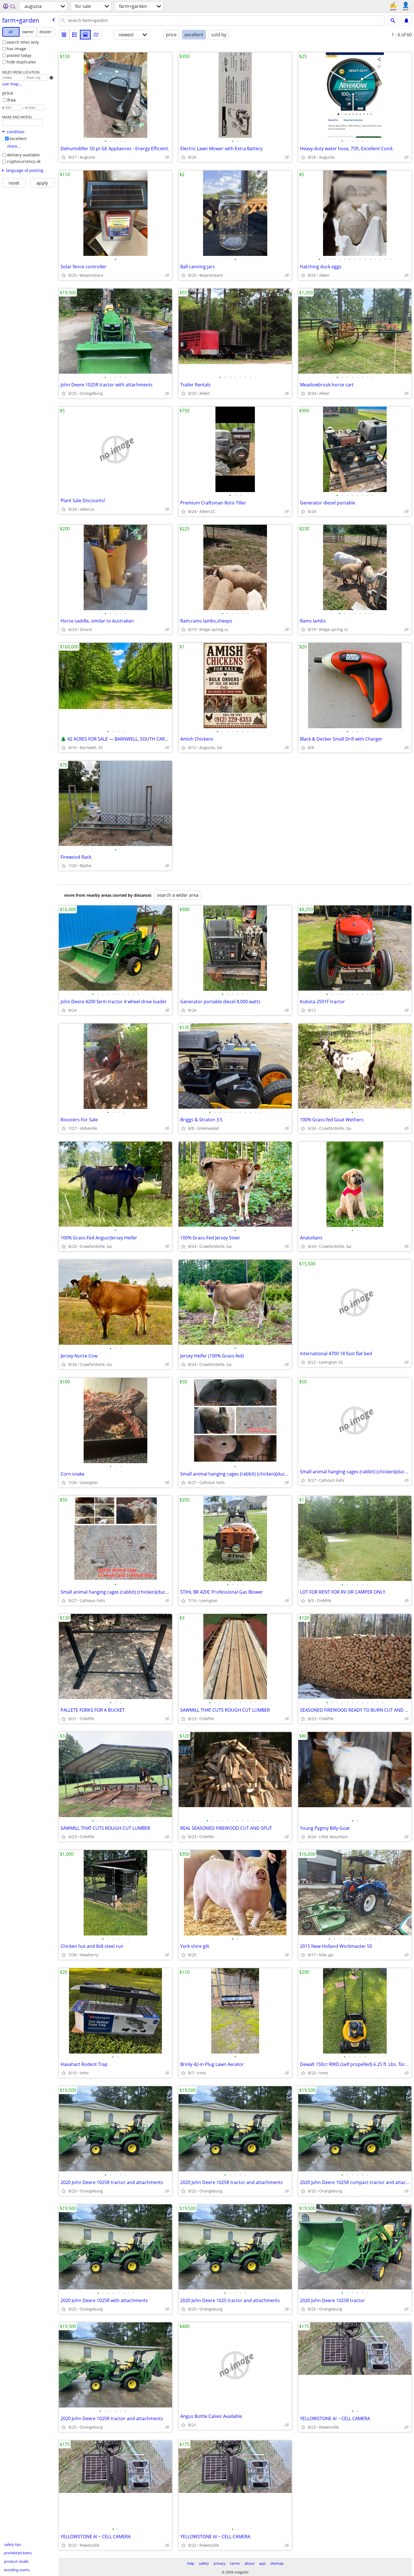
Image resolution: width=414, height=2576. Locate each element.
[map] (96, 35)
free (12, 100)
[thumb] (75, 35)
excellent (18, 139)
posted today (19, 55)
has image (16, 49)
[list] (64, 35)
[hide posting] (167, 157)
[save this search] (406, 21)
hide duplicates (21, 62)
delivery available (23, 155)
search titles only (23, 42)
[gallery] (85, 35)
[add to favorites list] (64, 157)
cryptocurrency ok (24, 161)
